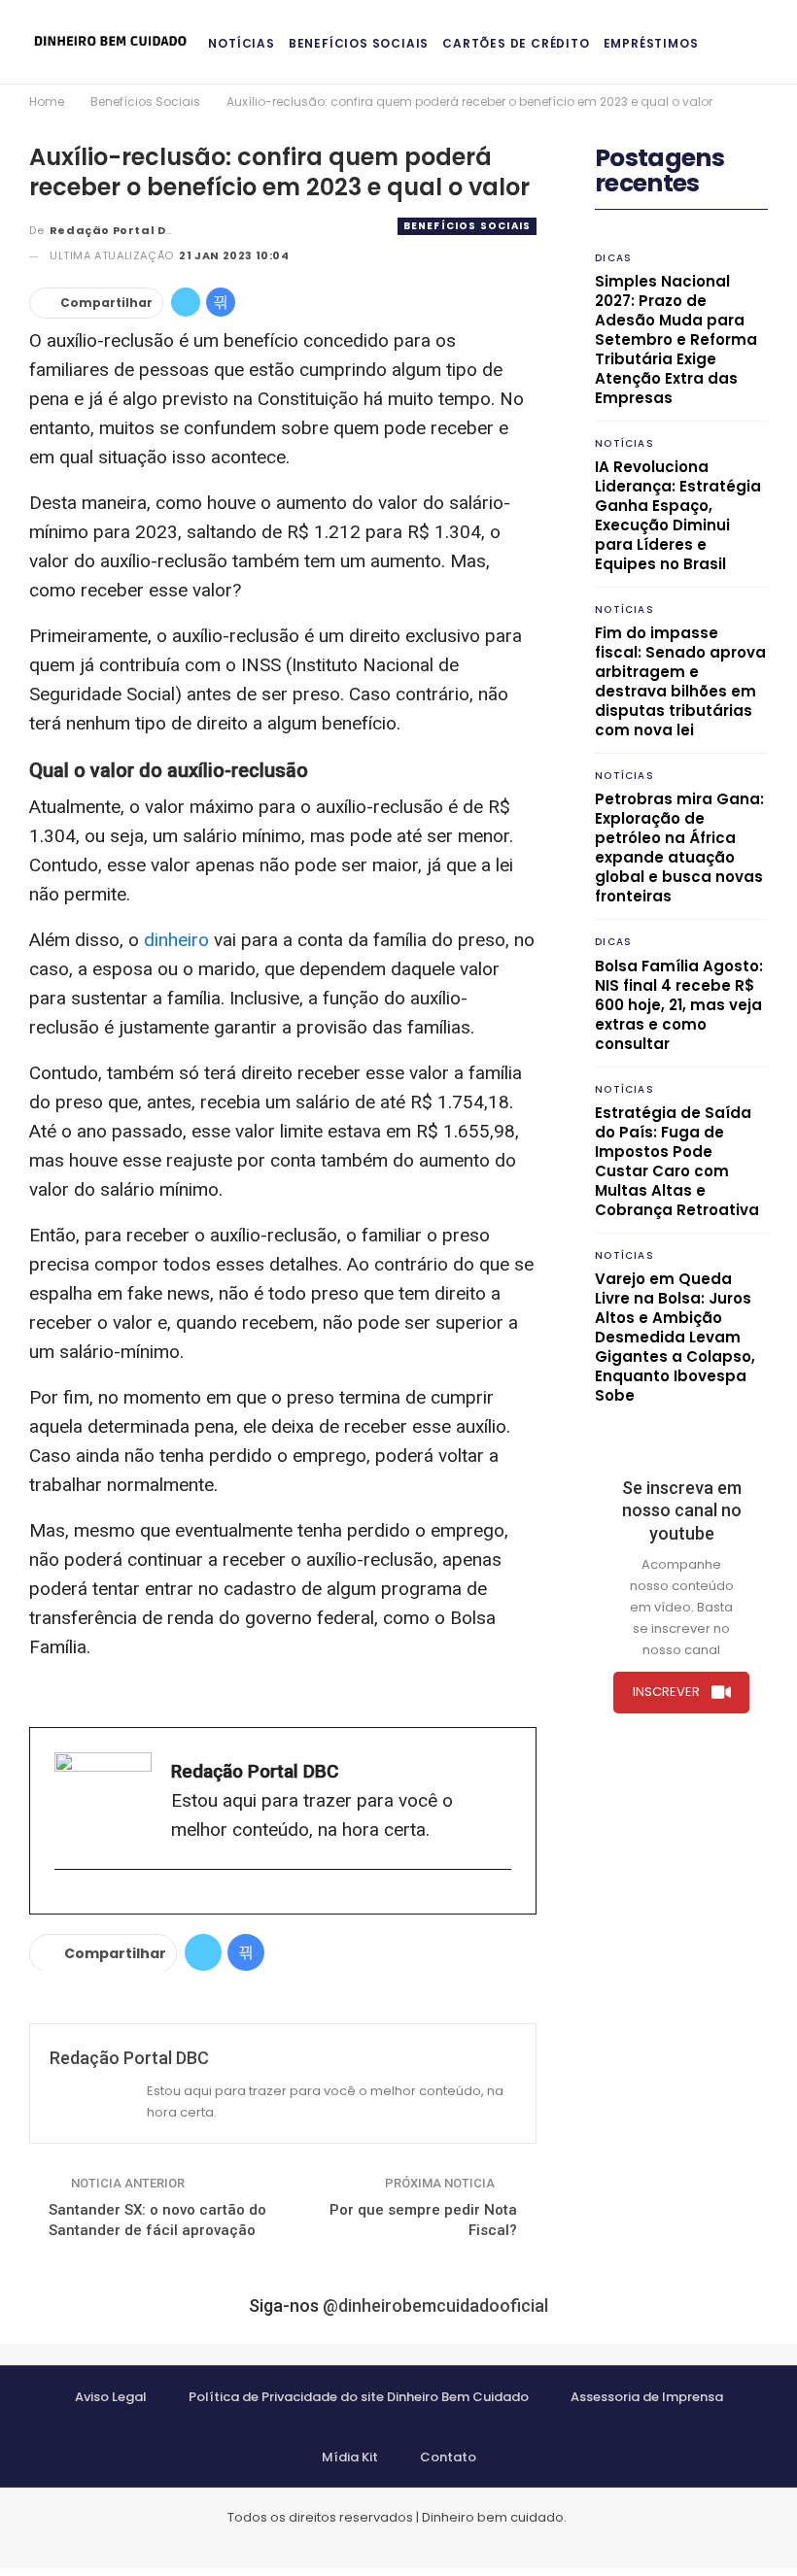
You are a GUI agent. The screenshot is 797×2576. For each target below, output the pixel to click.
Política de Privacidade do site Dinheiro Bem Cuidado (359, 2397)
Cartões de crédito (516, 43)
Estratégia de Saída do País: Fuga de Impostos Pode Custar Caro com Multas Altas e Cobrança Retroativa (677, 1161)
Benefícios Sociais (359, 43)
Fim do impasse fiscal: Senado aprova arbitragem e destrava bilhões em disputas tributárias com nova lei (680, 681)
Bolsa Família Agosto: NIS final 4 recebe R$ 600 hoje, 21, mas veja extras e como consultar (679, 1005)
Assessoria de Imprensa (647, 2397)
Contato (448, 2457)
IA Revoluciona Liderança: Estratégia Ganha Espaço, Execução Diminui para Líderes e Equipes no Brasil (678, 515)
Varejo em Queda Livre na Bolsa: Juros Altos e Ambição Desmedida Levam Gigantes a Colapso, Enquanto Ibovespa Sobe (675, 1337)
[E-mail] (64, 1901)
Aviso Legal (111, 2397)
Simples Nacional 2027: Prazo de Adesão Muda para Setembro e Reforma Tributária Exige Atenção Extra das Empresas (676, 339)
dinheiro (176, 940)
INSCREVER (666, 1692)
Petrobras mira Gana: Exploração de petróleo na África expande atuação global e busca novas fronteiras (679, 847)
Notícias (241, 43)
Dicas (613, 258)
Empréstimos (651, 43)
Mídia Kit (350, 2457)
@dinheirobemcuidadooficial (435, 2305)
